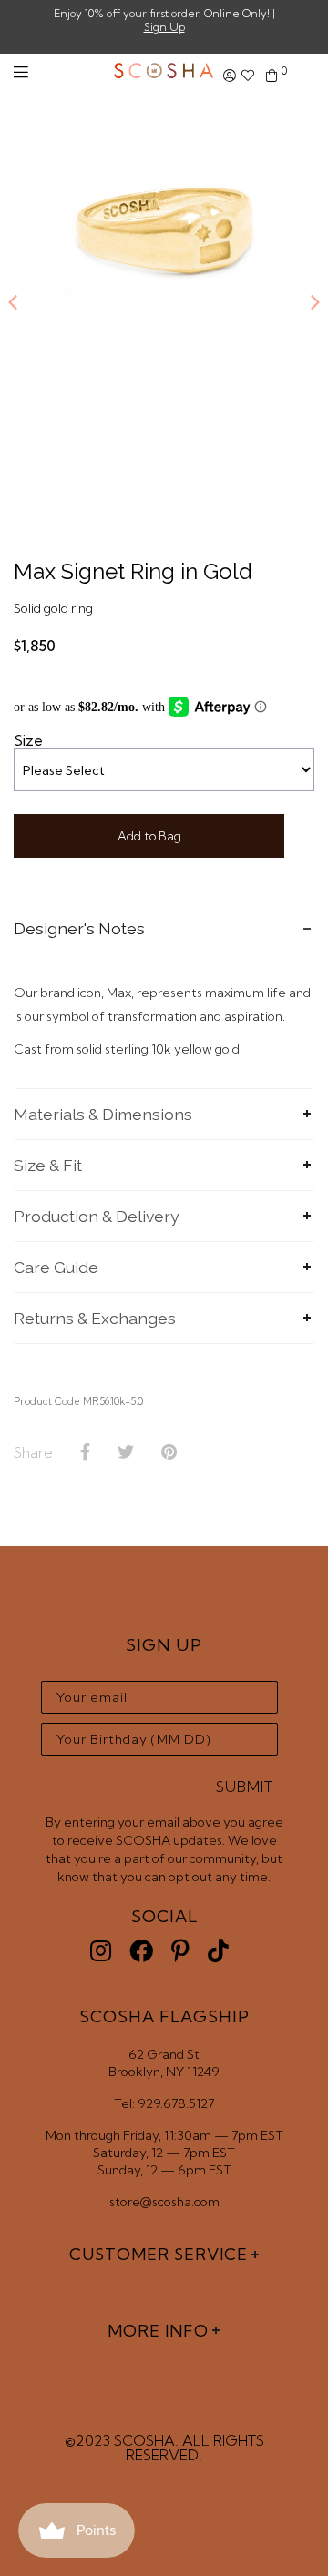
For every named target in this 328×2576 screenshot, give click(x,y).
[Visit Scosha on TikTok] (218, 1951)
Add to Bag (149, 836)
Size (28, 740)
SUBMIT (245, 1787)
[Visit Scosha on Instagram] (101, 1951)
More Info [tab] (158, 2331)
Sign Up (164, 27)
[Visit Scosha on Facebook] (141, 1951)
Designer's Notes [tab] (79, 928)
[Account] (230, 76)
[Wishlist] (248, 76)
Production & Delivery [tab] (97, 1216)
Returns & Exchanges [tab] (95, 1318)
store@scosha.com (164, 2202)
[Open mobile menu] (21, 72)
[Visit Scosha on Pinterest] (180, 1951)
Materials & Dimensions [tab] (103, 1114)
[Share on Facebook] (85, 1452)
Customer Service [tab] (159, 2254)
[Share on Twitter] (126, 1452)
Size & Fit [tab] (48, 1165)
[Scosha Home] (164, 72)
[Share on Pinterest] (169, 1452)
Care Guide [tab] (56, 1267)
